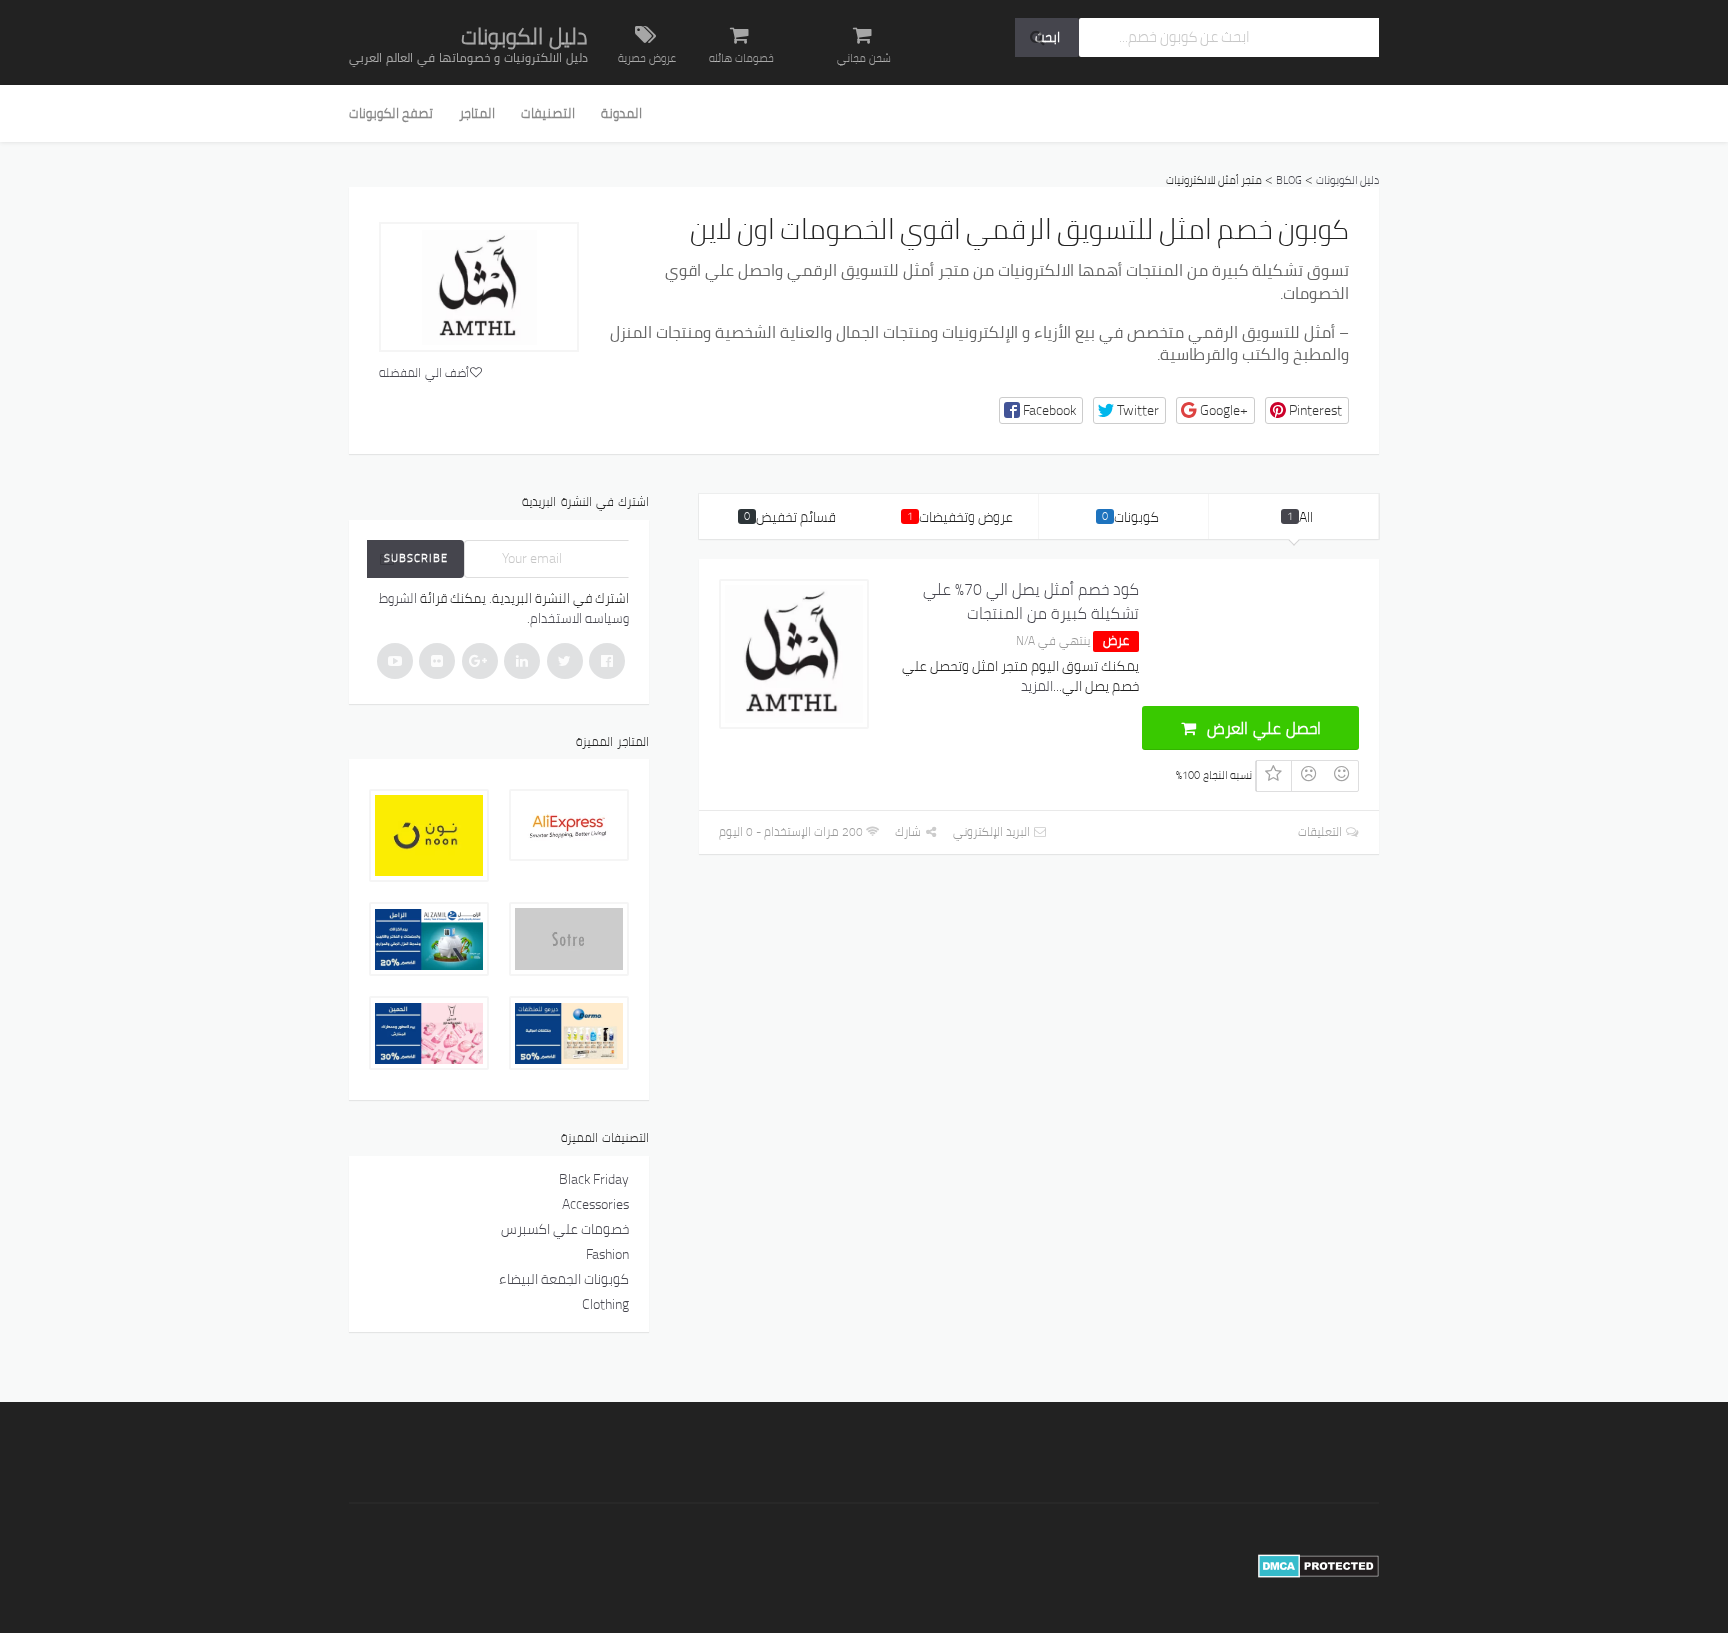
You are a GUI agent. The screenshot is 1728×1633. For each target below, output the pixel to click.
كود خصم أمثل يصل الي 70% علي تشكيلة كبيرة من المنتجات (1031, 601)
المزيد (1037, 686)
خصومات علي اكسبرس (565, 1229)
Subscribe (416, 558)
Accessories (595, 1204)
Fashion (607, 1254)
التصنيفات (548, 113)
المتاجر (477, 113)
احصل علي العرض (1261, 728)
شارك (909, 831)
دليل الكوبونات (524, 36)
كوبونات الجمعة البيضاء (564, 1279)
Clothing (605, 1304)
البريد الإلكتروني (993, 831)
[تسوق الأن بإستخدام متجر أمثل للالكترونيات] (479, 287)
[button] (1041, 410)
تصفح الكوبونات (391, 113)
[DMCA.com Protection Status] (1318, 1564)
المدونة (621, 113)
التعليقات (1321, 831)
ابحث (1047, 37)
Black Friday (594, 1179)
